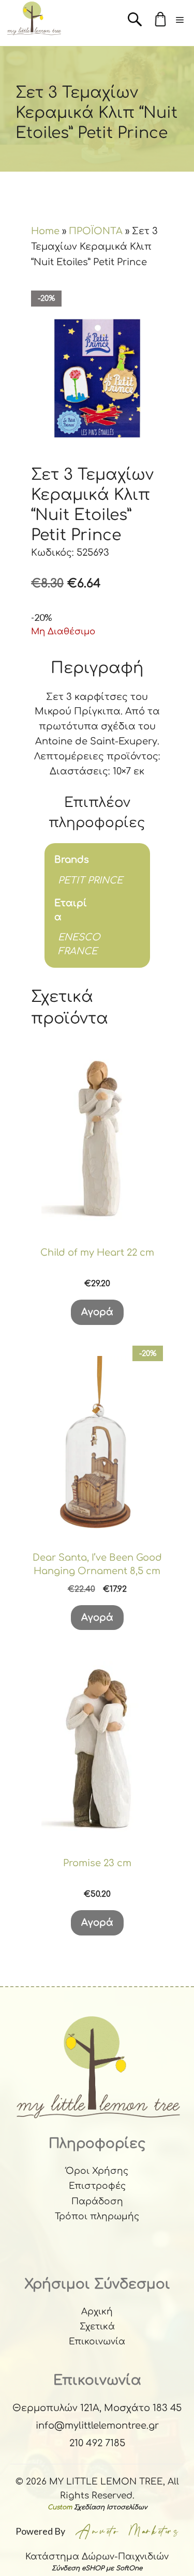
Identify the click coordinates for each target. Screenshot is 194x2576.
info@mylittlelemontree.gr (97, 2426)
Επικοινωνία (97, 2342)
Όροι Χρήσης (97, 2171)
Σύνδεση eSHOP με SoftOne (97, 2568)
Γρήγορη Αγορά (97, 1217)
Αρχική (97, 2312)
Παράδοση (97, 2201)
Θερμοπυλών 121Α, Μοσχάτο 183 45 (97, 2408)
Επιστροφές (97, 2186)
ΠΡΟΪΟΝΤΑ (96, 231)
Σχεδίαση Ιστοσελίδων (110, 2507)
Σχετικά (97, 2327)
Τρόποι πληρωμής (97, 2216)
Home (45, 231)
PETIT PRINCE (90, 880)
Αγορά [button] (97, 1312)
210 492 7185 (97, 2443)
